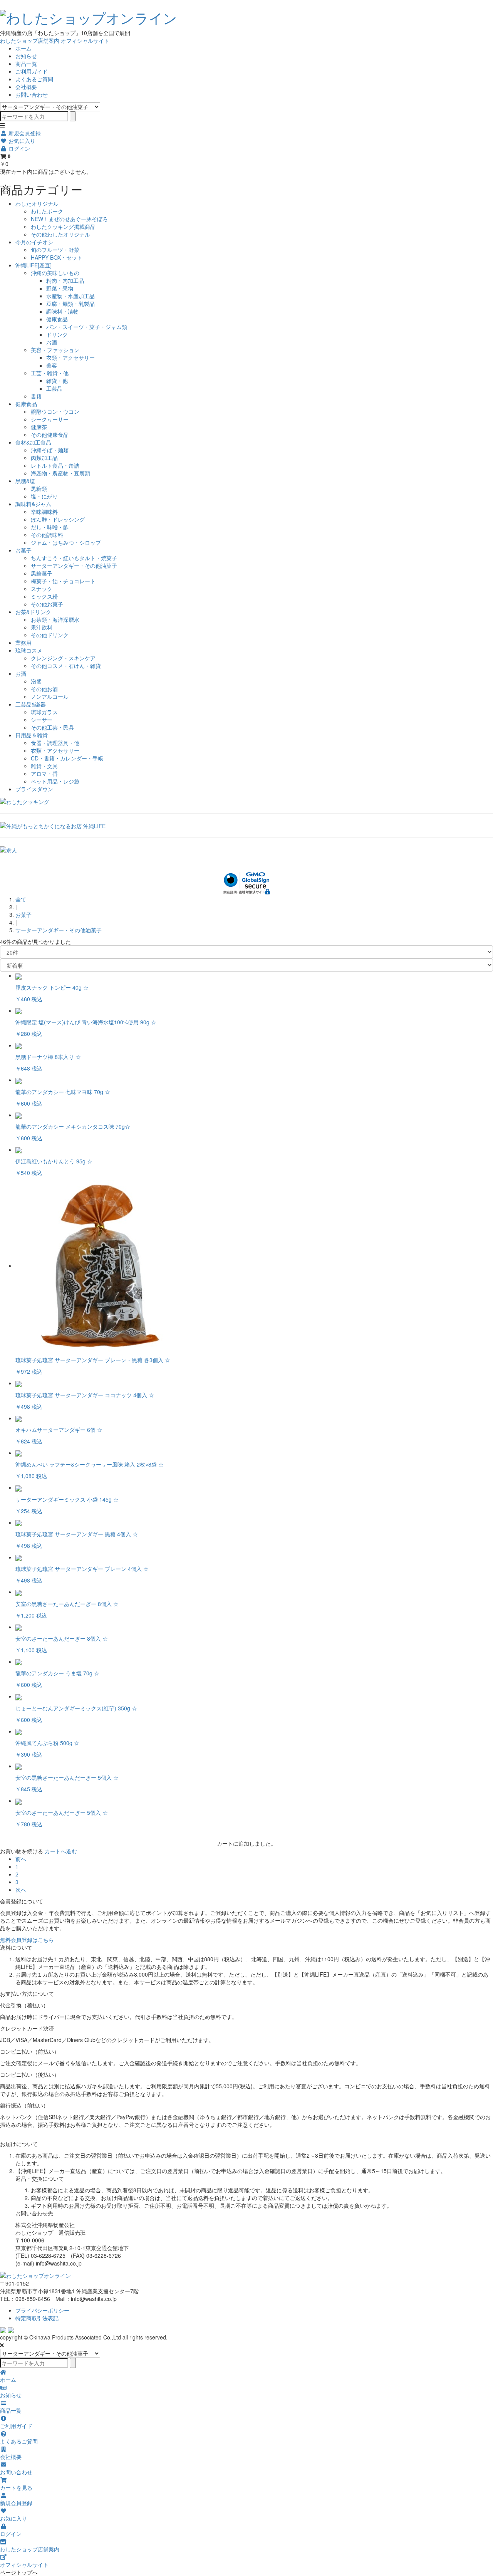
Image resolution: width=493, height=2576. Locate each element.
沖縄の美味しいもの (55, 273)
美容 (52, 365)
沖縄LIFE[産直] (34, 265)
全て (21, 899)
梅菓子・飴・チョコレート (63, 581)
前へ (21, 1859)
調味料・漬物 (62, 311)
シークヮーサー (50, 419)
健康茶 (39, 427)
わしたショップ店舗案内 (30, 40)
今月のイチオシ (34, 242)
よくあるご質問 (34, 79)
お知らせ (26, 56)
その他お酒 (44, 689)
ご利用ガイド (32, 71)
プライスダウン (34, 789)
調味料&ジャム (33, 504)
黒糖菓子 (42, 573)
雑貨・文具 (44, 766)
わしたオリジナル (37, 203)
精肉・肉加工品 (65, 280)
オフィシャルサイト (85, 40)
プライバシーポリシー (42, 2310)
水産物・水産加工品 (70, 296)
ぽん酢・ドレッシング (58, 519)
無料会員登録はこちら (27, 1940)
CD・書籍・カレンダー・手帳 (67, 758)
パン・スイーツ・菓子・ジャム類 (87, 327)
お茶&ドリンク (33, 612)
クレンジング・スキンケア (63, 658)
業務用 (23, 643)
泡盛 (36, 681)
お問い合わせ (32, 94)
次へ (21, 1890)
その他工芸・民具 (52, 727)
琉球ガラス (44, 712)
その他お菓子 (47, 604)
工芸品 (54, 388)
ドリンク (57, 334)
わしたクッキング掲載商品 (63, 227)
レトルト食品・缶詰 (55, 465)
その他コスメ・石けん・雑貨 (66, 666)
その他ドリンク (50, 635)
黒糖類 (39, 488)
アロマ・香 (44, 774)
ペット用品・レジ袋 (55, 781)
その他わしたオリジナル (60, 234)
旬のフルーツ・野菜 (55, 250)
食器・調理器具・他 (55, 743)
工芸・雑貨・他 (50, 373)
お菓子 (23, 550)
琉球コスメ (29, 650)
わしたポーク (47, 211)
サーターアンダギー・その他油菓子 (74, 566)
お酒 (52, 342)
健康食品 (57, 319)
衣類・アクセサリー (70, 357)
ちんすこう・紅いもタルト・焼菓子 (74, 558)
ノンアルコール (50, 696)
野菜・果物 (60, 288)
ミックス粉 (44, 596)
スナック (42, 589)
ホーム (23, 48)
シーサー (42, 720)
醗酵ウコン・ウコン (55, 411)
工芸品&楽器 (31, 704)
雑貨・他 (57, 381)
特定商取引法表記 (37, 2318)
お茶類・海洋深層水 (55, 619)
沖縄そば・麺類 (50, 450)
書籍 (36, 396)
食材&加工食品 (33, 442)
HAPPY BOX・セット (57, 257)
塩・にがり (44, 496)
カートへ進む (61, 1851)
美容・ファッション (55, 350)
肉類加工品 (44, 458)
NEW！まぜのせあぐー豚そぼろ (69, 219)
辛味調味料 (44, 512)
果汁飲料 (42, 627)
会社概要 (26, 87)
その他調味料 (47, 535)
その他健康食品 (50, 435)
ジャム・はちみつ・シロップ (66, 542)
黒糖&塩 (25, 481)
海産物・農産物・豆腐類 (60, 473)
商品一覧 (26, 64)
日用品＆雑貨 (32, 735)
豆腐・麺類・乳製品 (70, 304)
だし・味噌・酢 (50, 527)
